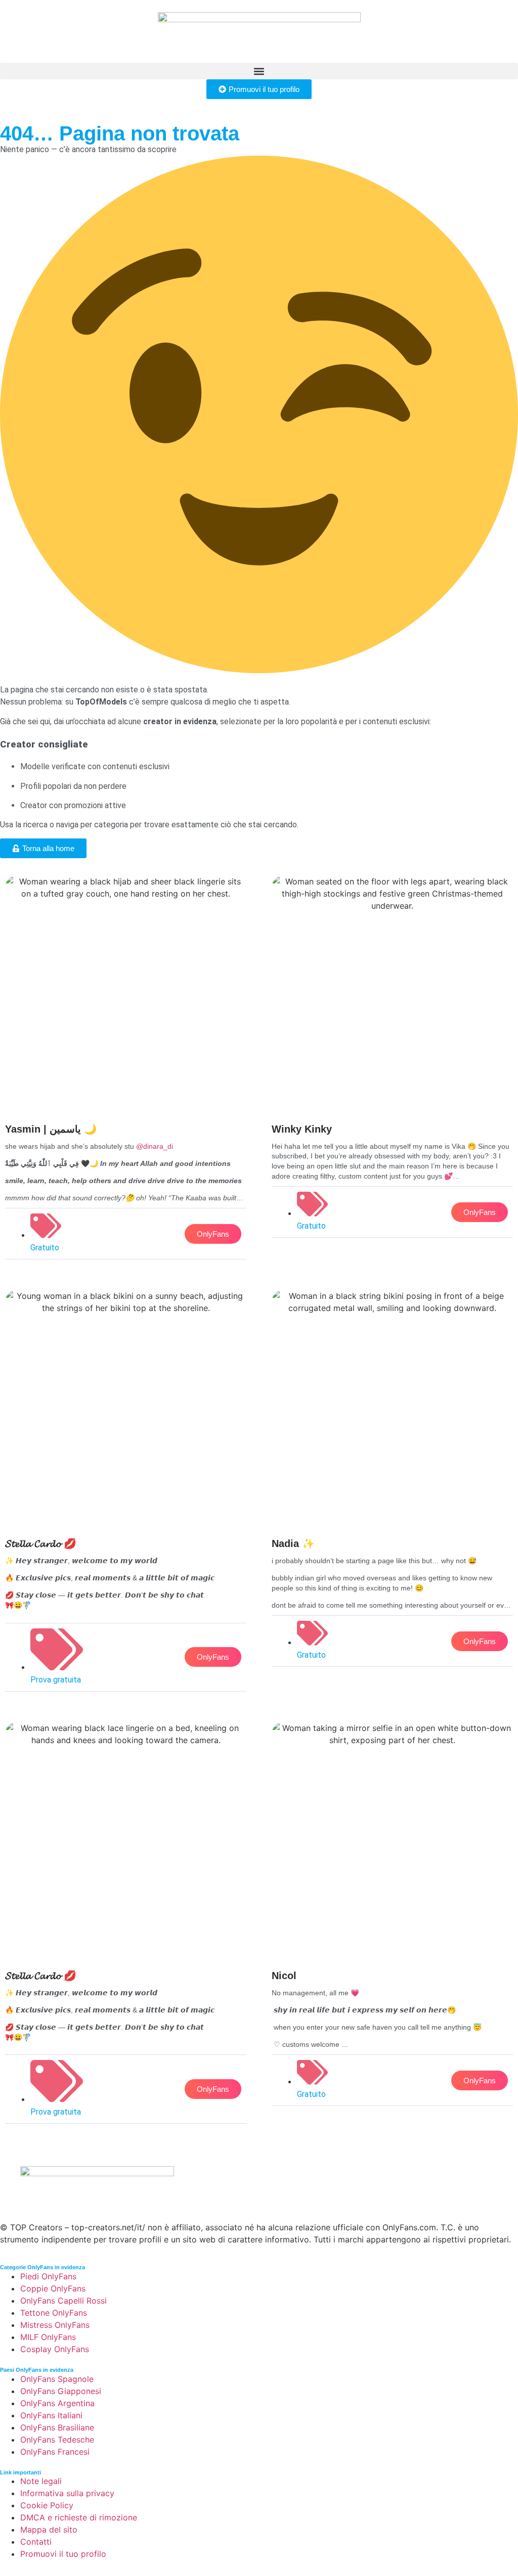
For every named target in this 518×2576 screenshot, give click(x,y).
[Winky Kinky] (392, 1059)
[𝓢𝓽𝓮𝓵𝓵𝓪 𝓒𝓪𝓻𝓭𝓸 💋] (126, 1493)
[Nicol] (392, 1916)
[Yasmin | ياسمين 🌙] (126, 1070)
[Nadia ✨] (392, 1481)
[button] (259, 71)
